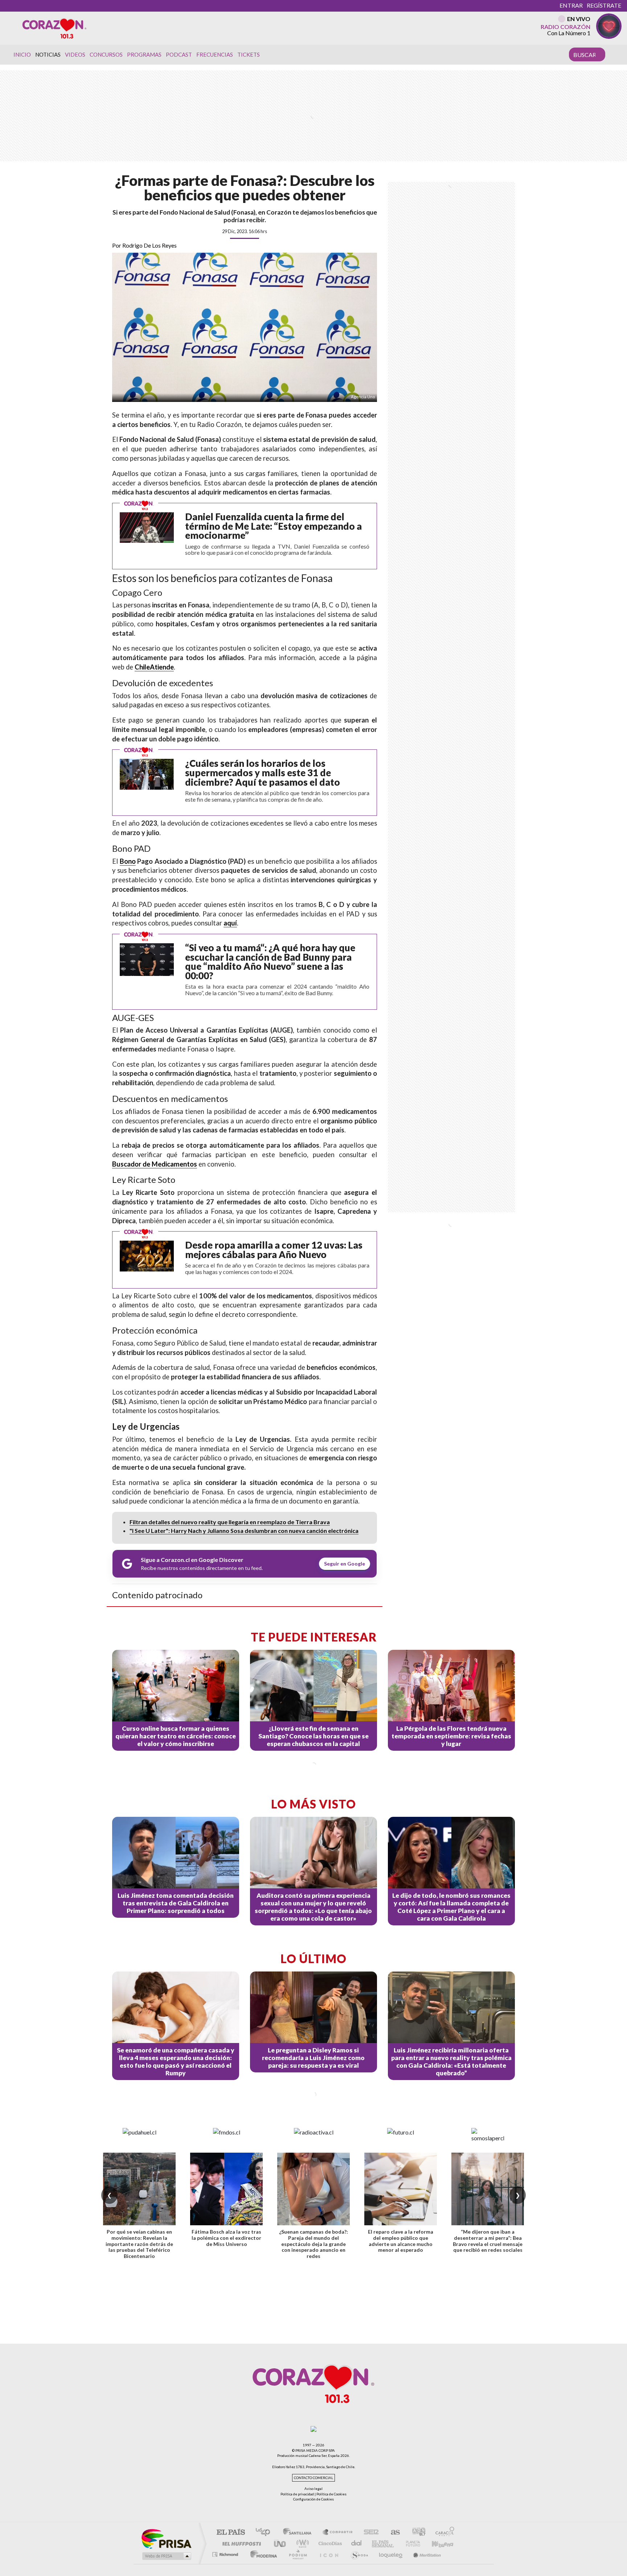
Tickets (249, 54)
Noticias (48, 54)
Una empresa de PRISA (166, 2538)
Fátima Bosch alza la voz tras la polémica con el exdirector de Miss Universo (226, 2238)
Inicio (22, 54)
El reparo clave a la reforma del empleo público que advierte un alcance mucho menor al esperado (401, 2241)
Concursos (106, 54)
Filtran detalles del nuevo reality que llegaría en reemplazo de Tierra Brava (230, 1522)
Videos (75, 54)
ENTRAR (571, 5)
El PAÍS (231, 2533)
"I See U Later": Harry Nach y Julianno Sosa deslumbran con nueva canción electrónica (244, 1531)
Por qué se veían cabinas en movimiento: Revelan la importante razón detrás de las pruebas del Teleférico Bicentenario (139, 2244)
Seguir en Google (345, 1564)
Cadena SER (369, 2533)
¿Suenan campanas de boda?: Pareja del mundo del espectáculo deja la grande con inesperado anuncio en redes (313, 2244)
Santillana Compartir (338, 2533)
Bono (128, 861)
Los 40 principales (265, 2533)
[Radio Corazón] (54, 28)
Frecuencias (215, 54)
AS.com (392, 2533)
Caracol (443, 2533)
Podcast (179, 54)
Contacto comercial (313, 2478)
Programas (144, 54)
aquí (230, 923)
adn (416, 2533)
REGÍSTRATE (604, 5)
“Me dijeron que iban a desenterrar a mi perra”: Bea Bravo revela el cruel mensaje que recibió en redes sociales (488, 2241)
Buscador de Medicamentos (155, 1164)
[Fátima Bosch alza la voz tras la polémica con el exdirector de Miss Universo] (226, 2189)
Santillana (299, 2533)
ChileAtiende (154, 667)
